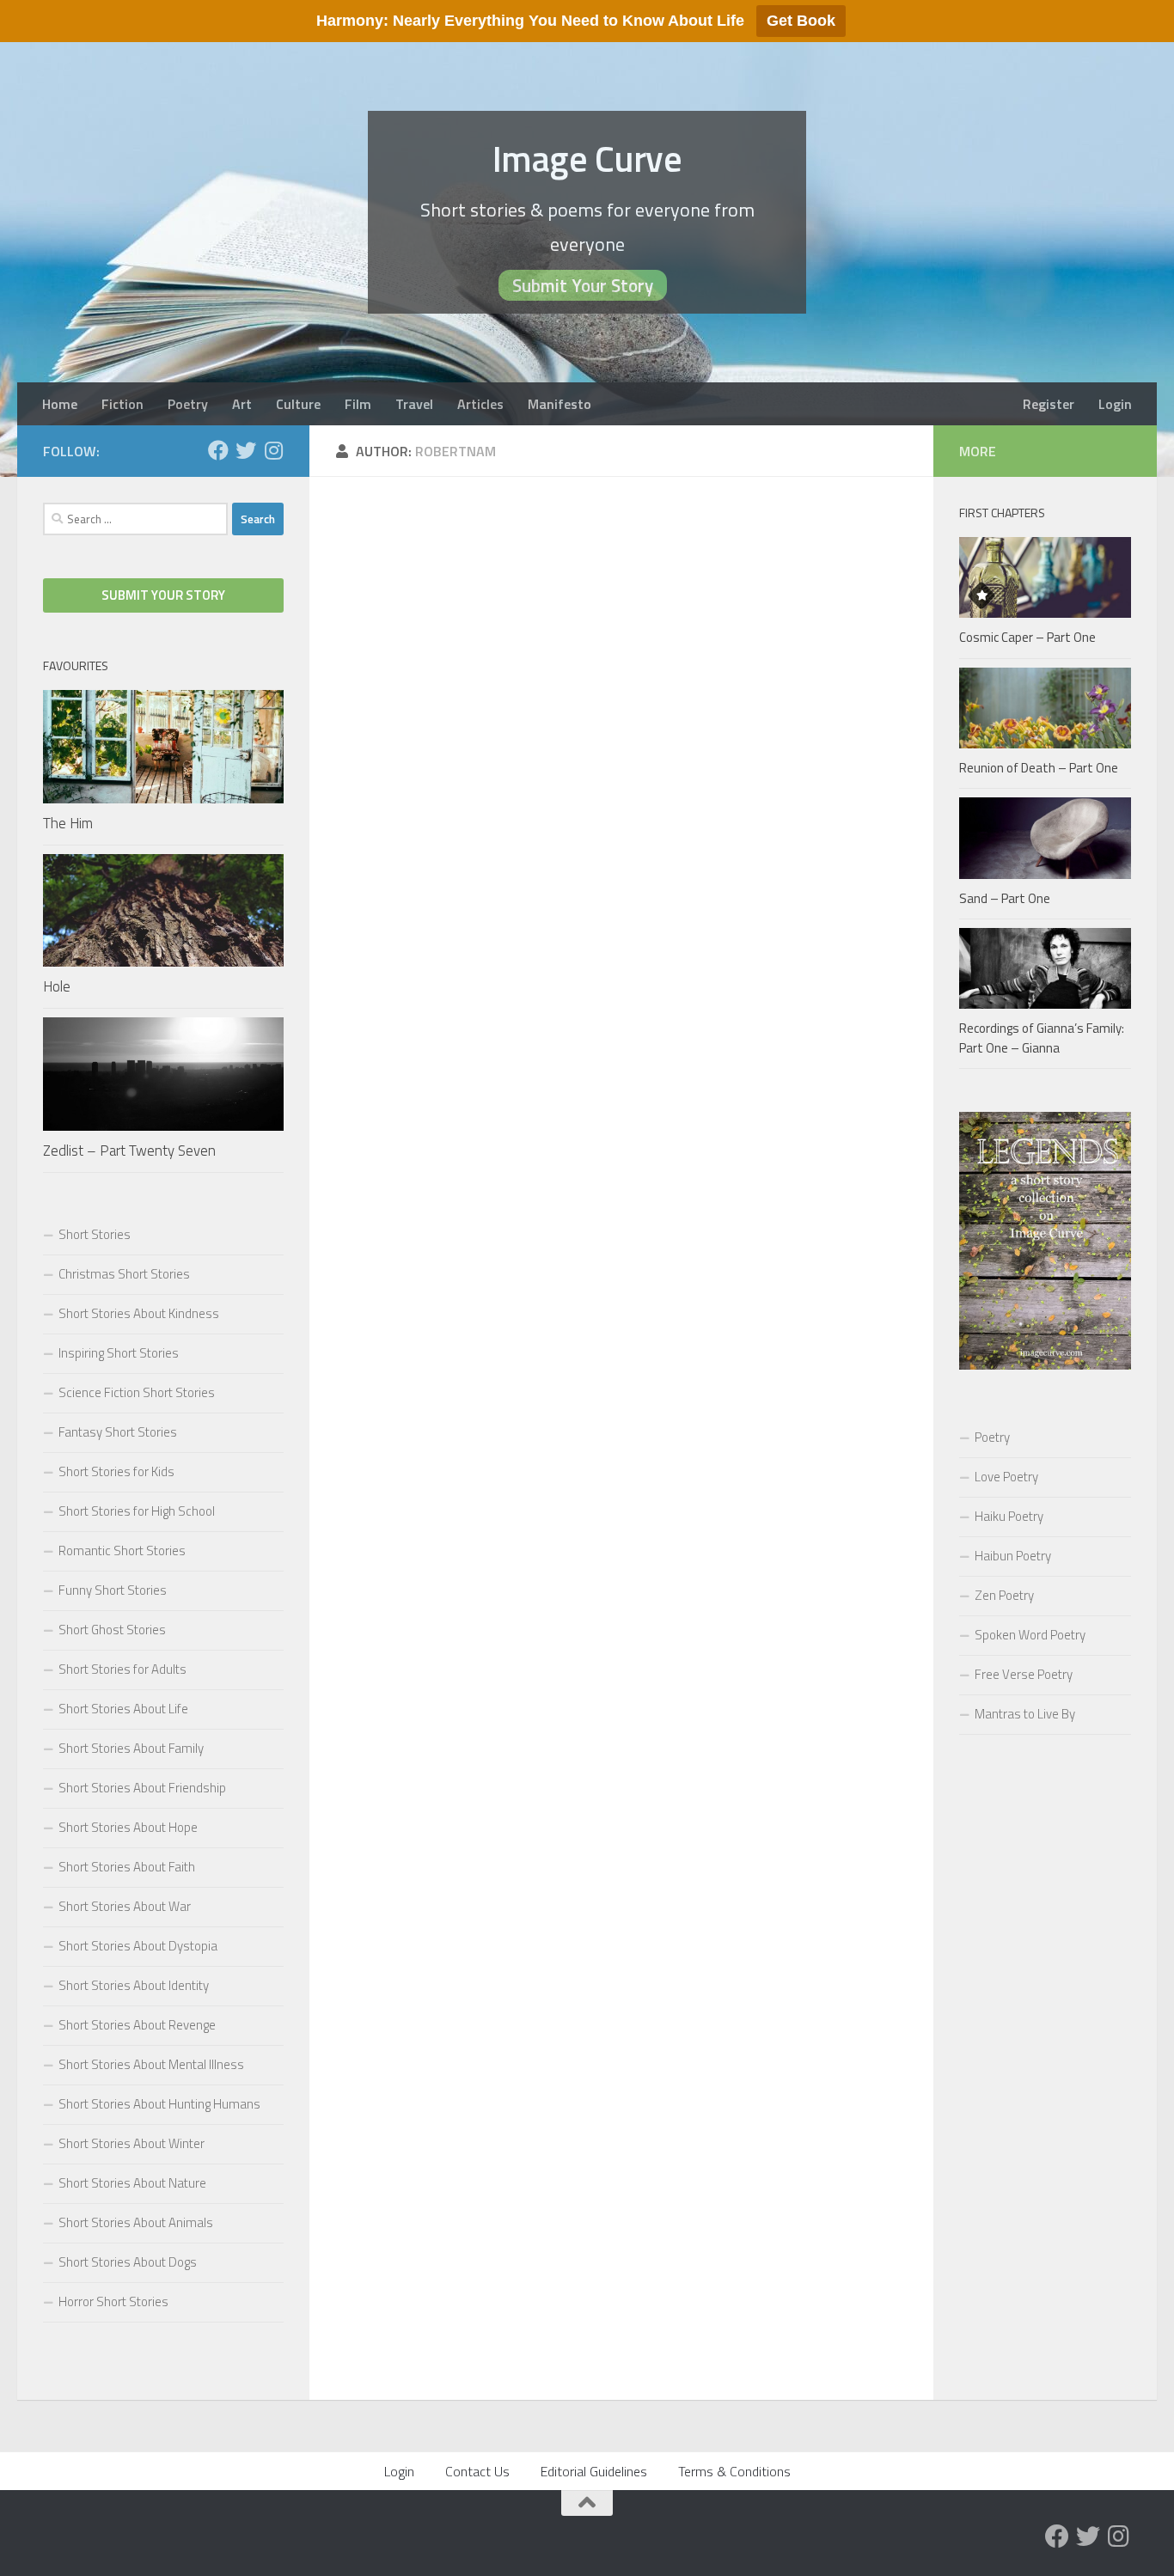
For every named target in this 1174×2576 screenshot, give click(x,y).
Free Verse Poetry (1024, 1674)
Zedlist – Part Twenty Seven (129, 1151)
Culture (298, 404)
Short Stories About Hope (128, 1827)
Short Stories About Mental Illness (151, 2064)
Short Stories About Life (123, 1709)
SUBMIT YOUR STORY (163, 595)
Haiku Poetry (1009, 1516)
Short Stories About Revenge (137, 2025)
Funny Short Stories (113, 1590)
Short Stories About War (125, 1906)
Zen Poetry (1004, 1595)
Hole (57, 986)
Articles (480, 404)
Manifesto (559, 404)
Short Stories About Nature (132, 2183)
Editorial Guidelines (594, 2471)
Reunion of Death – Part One (1039, 768)
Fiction (122, 404)
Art (242, 404)
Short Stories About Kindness (139, 1313)
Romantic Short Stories (122, 1550)
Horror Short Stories (113, 2301)
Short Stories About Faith (127, 1867)
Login (1115, 404)
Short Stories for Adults (122, 1669)
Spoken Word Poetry (1030, 1635)
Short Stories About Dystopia (138, 1946)
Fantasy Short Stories (118, 1432)
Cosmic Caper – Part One (1027, 637)
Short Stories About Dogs (128, 2262)
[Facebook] (218, 450)
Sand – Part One (1005, 898)
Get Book (801, 21)
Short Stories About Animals (136, 2222)
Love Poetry (1006, 1477)
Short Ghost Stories (112, 1630)
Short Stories (95, 1234)
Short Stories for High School (137, 1511)
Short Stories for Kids (116, 1471)
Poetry (188, 404)
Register (1049, 404)
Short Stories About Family (131, 1748)
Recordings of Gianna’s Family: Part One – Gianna (1042, 1038)
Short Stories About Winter (131, 2143)
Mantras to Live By (1025, 1714)
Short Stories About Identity (134, 1985)
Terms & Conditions (734, 2471)
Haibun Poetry (1013, 1556)
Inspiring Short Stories (119, 1353)
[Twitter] (246, 450)
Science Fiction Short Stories (137, 1392)
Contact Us (477, 2471)
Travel (414, 404)
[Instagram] (273, 450)
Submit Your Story (583, 285)
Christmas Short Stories (124, 1274)
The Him (68, 823)
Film (358, 404)
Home (60, 404)
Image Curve (587, 158)
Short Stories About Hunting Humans (159, 2104)
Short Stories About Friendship (142, 1788)
